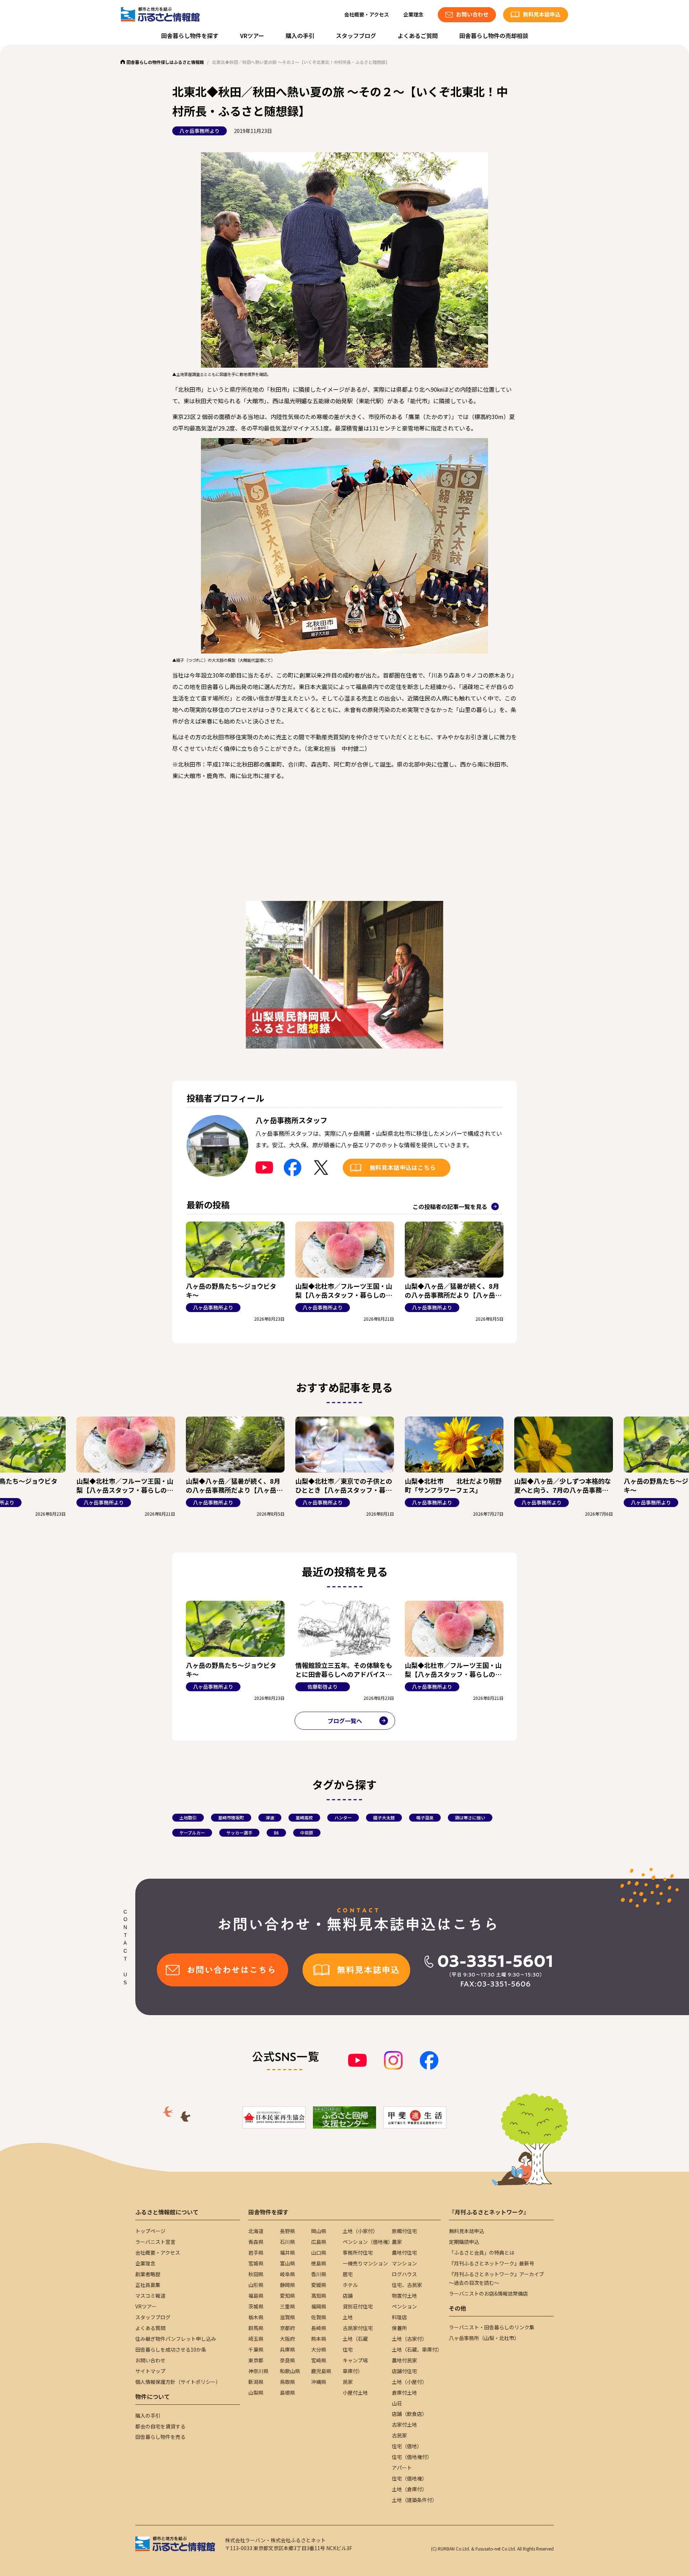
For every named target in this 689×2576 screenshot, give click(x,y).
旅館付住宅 (404, 2231)
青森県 (256, 2242)
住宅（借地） (407, 2446)
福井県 (287, 2252)
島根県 (287, 2393)
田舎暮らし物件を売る (160, 2437)
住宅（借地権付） (412, 2457)
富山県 (287, 2263)
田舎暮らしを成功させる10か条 (171, 2349)
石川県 (287, 2242)
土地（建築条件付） (414, 2500)
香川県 (319, 2274)
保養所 (399, 2328)
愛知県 (287, 2296)
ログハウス (404, 2274)
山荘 (397, 2403)
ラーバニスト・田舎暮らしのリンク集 (492, 2327)
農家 (397, 2242)
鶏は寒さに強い (470, 1817)
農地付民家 (404, 2360)
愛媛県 (319, 2285)
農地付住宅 (404, 2252)
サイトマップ (150, 2371)
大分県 (319, 2349)
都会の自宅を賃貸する (160, 2426)
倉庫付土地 (404, 2393)
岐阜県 (287, 2274)
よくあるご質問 (418, 36)
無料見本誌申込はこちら (403, 1167)
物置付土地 (404, 2296)
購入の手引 (300, 36)
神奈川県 (258, 2371)
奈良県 (287, 2360)
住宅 (348, 2349)
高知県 (319, 2296)
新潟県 (256, 2382)
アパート (402, 2468)
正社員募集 (148, 2285)
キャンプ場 (355, 2360)
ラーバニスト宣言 (155, 2242)
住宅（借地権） (409, 2478)
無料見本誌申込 (467, 2231)
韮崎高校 (304, 1817)
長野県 (287, 2231)
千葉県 (256, 2349)
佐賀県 (319, 2317)
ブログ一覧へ (345, 1721)
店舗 (348, 2296)
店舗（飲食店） (409, 2414)
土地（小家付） (360, 2231)
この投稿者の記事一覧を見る (450, 1206)
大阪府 (287, 2339)
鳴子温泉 (425, 1817)
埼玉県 (256, 2339)
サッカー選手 (239, 1833)
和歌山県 (290, 2371)
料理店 (399, 2317)
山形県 (256, 2285)
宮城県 (256, 2263)
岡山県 (319, 2231)
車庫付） (353, 2371)
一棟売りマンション (365, 2263)
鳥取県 (287, 2382)
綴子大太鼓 (384, 1817)
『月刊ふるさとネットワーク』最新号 (492, 2263)
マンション (404, 2263)
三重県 (287, 2306)
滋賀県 (287, 2317)
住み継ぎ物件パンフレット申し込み (176, 2339)
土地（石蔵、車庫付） (417, 2349)
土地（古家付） (409, 2339)
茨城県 (256, 2306)
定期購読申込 (464, 2242)
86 (276, 1833)
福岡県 (319, 2306)
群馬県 (256, 2328)
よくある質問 (150, 2328)
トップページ (150, 2231)
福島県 (256, 2296)
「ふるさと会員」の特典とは (482, 2252)
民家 (348, 2382)
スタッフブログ (356, 36)
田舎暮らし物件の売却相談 (494, 36)
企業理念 (413, 14)
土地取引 (188, 1817)
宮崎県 (319, 2360)
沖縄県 (319, 2382)
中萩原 (307, 1833)
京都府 (287, 2328)
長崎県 (319, 2328)
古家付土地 (404, 2424)
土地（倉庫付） (409, 2489)
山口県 (319, 2252)
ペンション (404, 2306)
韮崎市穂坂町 (231, 1817)
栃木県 (256, 2317)
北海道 (256, 2231)
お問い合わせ (150, 2360)
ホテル (350, 2285)
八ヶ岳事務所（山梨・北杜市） (484, 2338)
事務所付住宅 (358, 2252)
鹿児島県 (321, 2371)
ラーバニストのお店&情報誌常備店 (488, 2293)
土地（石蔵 (355, 2339)
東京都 (256, 2360)
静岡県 (287, 2285)
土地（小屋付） (409, 2382)
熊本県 (319, 2339)
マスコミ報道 (150, 2296)
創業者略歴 (148, 2274)
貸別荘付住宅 (358, 2306)
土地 (348, 2317)
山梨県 (256, 2393)
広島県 (319, 2242)
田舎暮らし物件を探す (190, 36)
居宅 (348, 2274)
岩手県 (256, 2252)
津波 (270, 1817)
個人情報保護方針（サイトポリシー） (178, 2382)
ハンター (343, 1817)
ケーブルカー (192, 1833)
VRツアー (252, 36)
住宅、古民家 (407, 2285)
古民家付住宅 (358, 2328)
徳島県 (319, 2263)
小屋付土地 (355, 2393)
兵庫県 (287, 2349)
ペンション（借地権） (368, 2242)
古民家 (399, 2435)
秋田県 (256, 2274)
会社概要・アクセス (367, 14)
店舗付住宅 (404, 2371)
